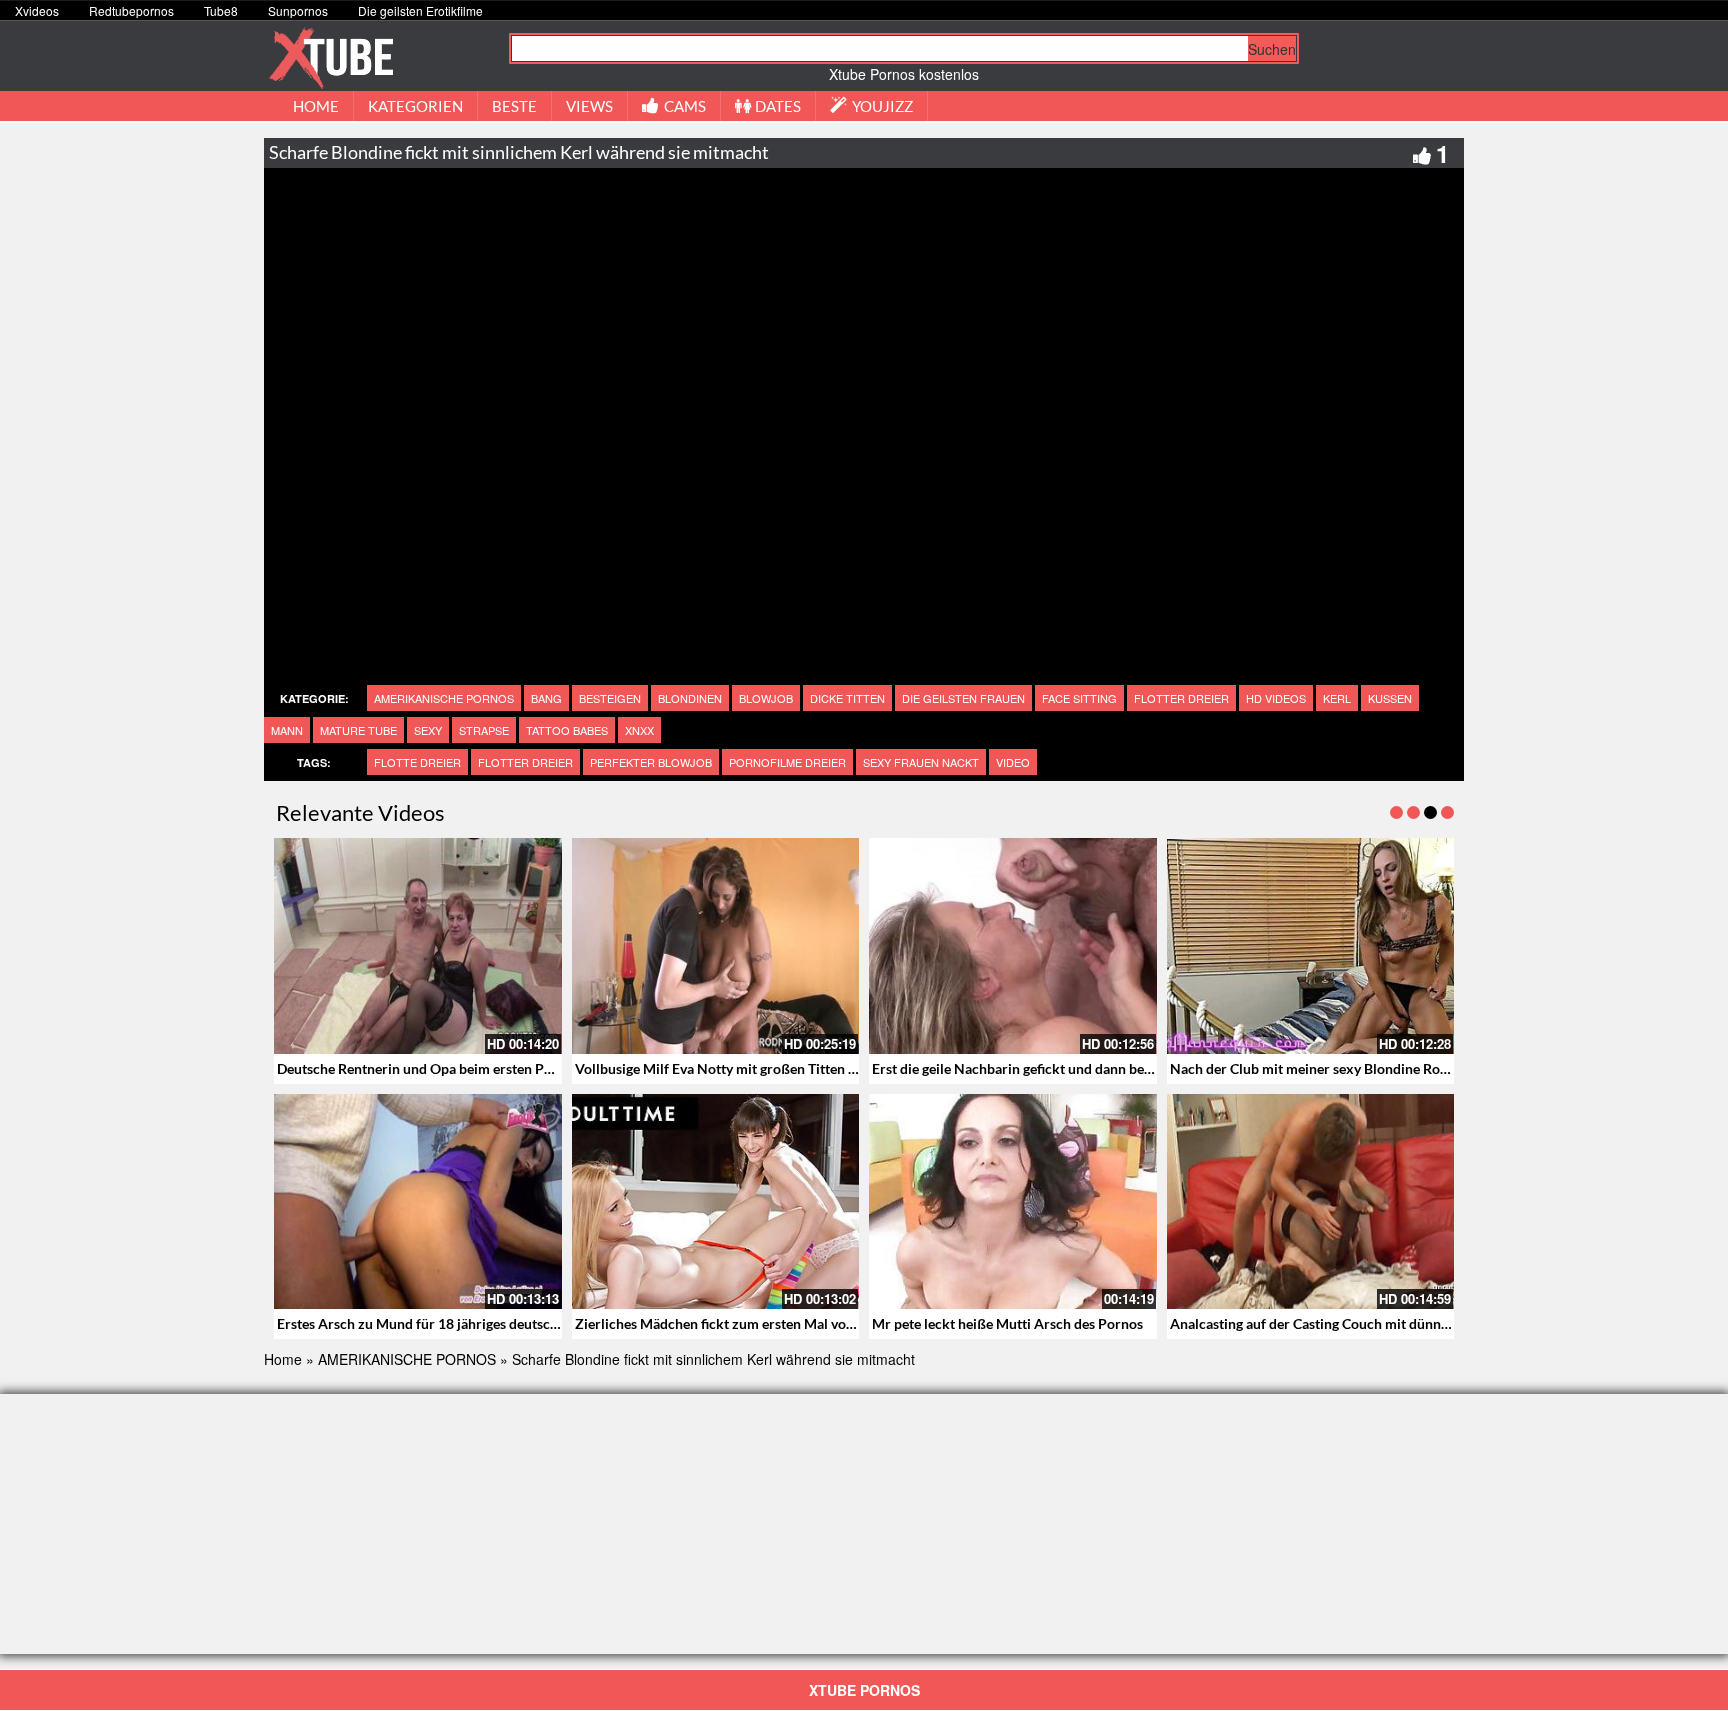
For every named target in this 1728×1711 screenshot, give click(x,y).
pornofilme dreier (787, 762)
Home (283, 1359)
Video (1013, 762)
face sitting (1079, 698)
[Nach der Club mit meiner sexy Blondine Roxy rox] (1311, 946)
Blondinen (690, 698)
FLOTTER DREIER (1181, 698)
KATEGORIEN (415, 106)
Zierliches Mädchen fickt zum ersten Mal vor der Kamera (751, 1323)
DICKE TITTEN (847, 698)
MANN (287, 730)
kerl (1337, 698)
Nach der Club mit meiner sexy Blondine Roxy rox (1325, 1068)
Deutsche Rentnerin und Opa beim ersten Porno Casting (450, 1068)
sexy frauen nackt (921, 762)
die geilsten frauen (963, 698)
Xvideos (37, 10)
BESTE (514, 106)
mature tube (358, 730)
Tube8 (221, 10)
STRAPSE (484, 730)
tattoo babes (567, 730)
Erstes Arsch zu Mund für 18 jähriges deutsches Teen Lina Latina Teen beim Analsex (534, 1323)
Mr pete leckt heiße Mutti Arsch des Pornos (1007, 1323)
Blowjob (766, 698)
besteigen (610, 698)
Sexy (428, 730)
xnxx (639, 730)
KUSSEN (1390, 698)
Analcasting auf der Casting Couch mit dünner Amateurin (1347, 1323)
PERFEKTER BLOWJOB (651, 762)
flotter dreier (525, 762)
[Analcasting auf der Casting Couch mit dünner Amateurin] (1311, 1202)
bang (546, 698)
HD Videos (1276, 698)
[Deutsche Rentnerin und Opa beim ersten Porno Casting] (418, 946)
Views (589, 106)
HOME (316, 106)
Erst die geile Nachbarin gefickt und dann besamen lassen (1048, 1068)
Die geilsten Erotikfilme (420, 10)
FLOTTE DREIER (417, 762)
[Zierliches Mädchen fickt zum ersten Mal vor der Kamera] (716, 1202)
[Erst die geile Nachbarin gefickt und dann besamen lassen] (1013, 946)
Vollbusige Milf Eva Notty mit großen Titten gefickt (732, 1068)
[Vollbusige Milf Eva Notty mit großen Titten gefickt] (716, 946)
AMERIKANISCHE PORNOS (444, 698)
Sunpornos (298, 10)
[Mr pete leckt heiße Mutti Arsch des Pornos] (1013, 1202)
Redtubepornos (131, 10)
